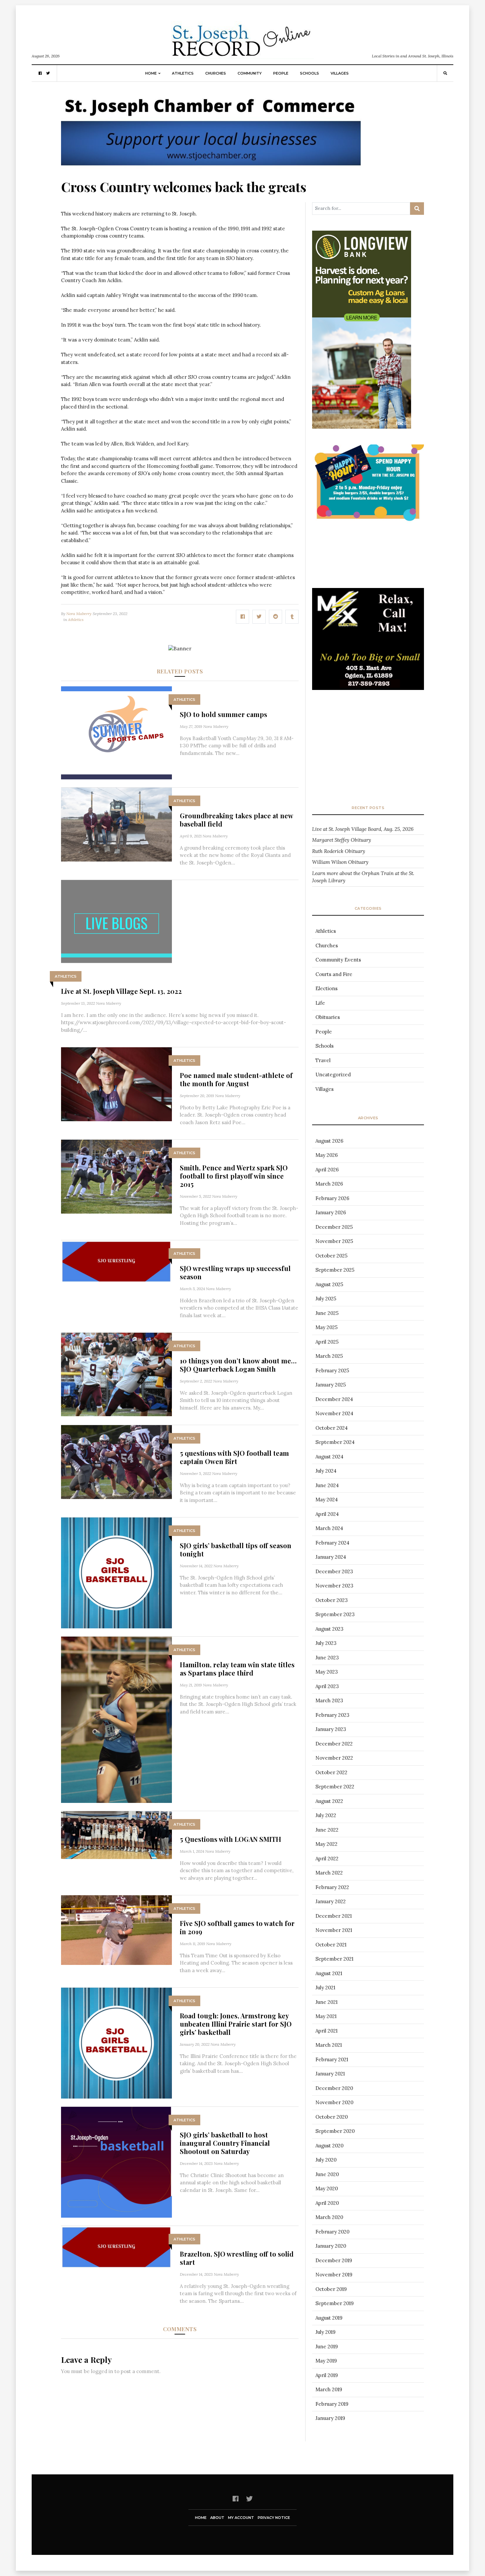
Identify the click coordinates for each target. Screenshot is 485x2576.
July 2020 (326, 2160)
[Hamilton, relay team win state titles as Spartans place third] (116, 1719)
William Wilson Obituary (340, 862)
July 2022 (326, 1815)
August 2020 (329, 2146)
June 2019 (327, 2347)
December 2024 (334, 1399)
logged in (102, 2371)
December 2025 (334, 1227)
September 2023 (335, 1614)
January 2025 (331, 1385)
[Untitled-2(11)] (368, 286)
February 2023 (332, 1715)
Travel (323, 1060)
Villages (340, 73)
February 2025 (332, 1370)
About (217, 2518)
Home (151, 73)
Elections (326, 988)
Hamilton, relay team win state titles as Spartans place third (237, 1669)
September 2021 (334, 1959)
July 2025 (326, 1299)
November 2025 (334, 1241)
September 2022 (335, 1787)
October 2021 (331, 1945)
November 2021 (334, 1930)
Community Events (338, 960)
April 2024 (327, 1514)
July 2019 (325, 2332)
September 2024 (335, 1442)
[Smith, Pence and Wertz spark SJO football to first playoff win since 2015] (116, 1176)
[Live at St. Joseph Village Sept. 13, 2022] (116, 921)
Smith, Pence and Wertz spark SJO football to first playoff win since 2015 (234, 1176)
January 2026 (331, 1212)
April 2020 (327, 2203)
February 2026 (332, 1198)
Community (250, 73)
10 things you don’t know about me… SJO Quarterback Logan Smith (238, 1365)
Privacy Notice (274, 2518)
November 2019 (334, 2275)
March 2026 (329, 1184)
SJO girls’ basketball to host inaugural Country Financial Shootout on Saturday (225, 2143)
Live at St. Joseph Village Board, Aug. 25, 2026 (363, 829)
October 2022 (331, 1772)
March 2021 (329, 2045)
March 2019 (329, 2389)
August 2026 (329, 1141)
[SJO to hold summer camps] (116, 732)
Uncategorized (333, 1075)
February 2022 (332, 1887)
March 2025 (329, 1356)
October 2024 (332, 1428)
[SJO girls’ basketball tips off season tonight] (116, 1572)
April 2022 (327, 1859)
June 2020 (327, 2174)
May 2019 (326, 2361)
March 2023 (329, 1700)
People (281, 73)
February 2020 (332, 2232)
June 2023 (327, 1658)
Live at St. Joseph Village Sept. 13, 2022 (121, 991)
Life (320, 1003)
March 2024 (329, 1528)
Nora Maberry (79, 614)
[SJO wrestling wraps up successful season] (116, 1261)
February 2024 (332, 1543)
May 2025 (326, 1327)
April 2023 (327, 1686)
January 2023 (331, 1729)
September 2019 (335, 2303)
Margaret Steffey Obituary (342, 840)
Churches (216, 73)
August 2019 (329, 2318)
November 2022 (334, 1758)
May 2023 (327, 1672)
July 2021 (325, 1988)
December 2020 (334, 2088)
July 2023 (326, 1643)
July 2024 (326, 1471)
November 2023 (334, 1586)
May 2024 (327, 1500)
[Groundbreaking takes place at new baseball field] (116, 824)
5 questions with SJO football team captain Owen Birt (234, 1457)
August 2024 (329, 1457)
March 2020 (329, 2217)
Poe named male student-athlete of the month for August (236, 1079)
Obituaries (328, 1017)
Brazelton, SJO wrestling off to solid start (237, 2258)
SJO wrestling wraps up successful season (235, 1272)
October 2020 (332, 2117)
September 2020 (335, 2131)
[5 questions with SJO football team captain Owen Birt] (116, 1462)
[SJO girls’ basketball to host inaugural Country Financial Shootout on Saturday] (116, 2162)
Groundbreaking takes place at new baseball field (236, 820)
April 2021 (326, 2031)
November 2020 (334, 2102)
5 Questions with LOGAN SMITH (230, 1839)
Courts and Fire (334, 974)
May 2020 (327, 2188)
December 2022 (334, 1744)
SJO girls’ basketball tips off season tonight (236, 1549)
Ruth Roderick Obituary (339, 851)
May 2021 (326, 2016)
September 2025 (335, 1270)
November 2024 (334, 1413)
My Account (241, 2518)
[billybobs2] (368, 652)
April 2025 (327, 1342)
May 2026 (327, 1155)
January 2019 (330, 2418)
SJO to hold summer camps (224, 714)
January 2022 (331, 1901)
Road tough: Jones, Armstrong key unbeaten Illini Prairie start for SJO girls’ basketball (236, 2024)
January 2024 (331, 1557)
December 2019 (334, 2260)
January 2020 (331, 2246)
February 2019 (332, 2404)
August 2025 (329, 1284)
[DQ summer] (368, 484)
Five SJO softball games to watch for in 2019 (237, 1927)
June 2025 (327, 1313)
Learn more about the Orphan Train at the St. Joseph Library (363, 877)
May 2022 (326, 1844)
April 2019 (327, 2375)
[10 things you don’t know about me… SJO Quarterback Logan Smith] (116, 1374)
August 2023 (329, 1629)
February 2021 (332, 2059)
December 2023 (334, 1571)
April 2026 (327, 1170)
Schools (309, 73)
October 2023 (332, 1600)
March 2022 (329, 1873)
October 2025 (331, 1256)
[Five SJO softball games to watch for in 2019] (116, 1929)
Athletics (183, 73)
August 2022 (329, 1801)
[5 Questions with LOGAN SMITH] (116, 1834)
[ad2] (211, 129)
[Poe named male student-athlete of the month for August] (116, 1084)
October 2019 (331, 2289)
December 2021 (334, 1916)
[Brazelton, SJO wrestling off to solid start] (116, 2247)
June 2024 (327, 1485)
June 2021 (326, 2002)
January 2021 (330, 2074)
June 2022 (327, 1830)
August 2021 (329, 1973)
